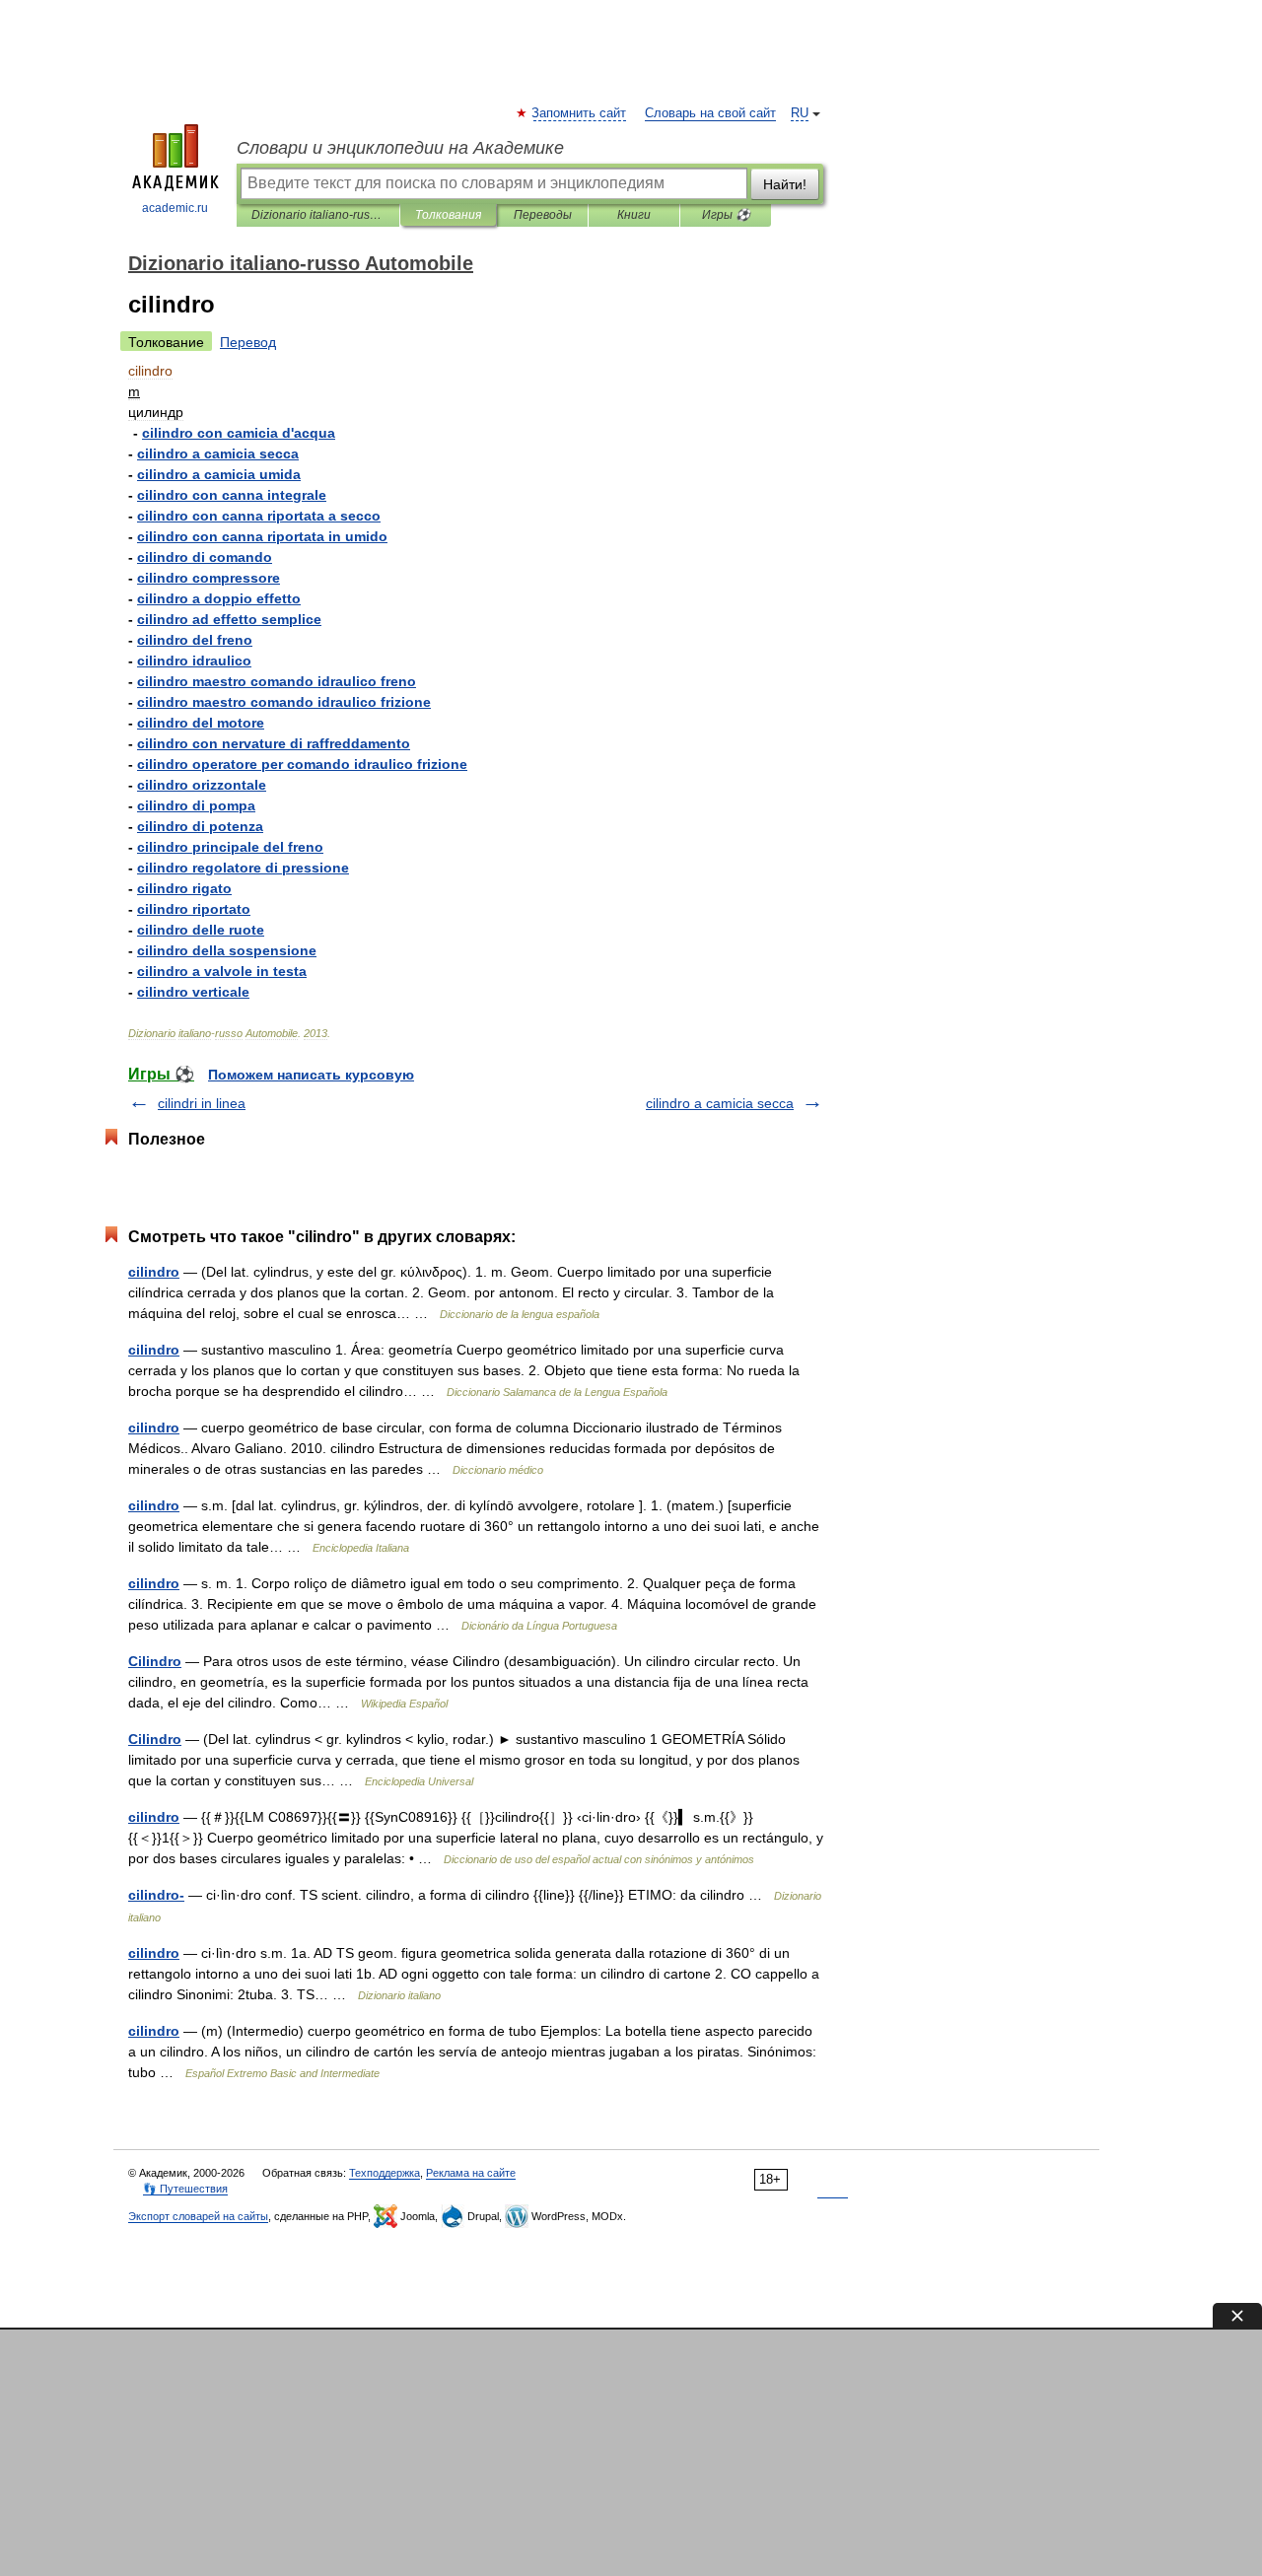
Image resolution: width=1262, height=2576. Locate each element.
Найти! (785, 184)
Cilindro (155, 1661)
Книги (634, 215)
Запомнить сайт (580, 113)
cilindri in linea (202, 1103)
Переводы (543, 215)
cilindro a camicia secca (720, 1103)
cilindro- (156, 1895)
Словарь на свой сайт (710, 113)
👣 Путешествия (185, 2189)
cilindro (154, 1272)
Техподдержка (385, 2173)
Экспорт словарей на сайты (198, 2216)
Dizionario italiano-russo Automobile (318, 215)
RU (800, 113)
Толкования (448, 215)
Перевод (248, 342)
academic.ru (175, 208)
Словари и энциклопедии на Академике (400, 148)
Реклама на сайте (471, 2173)
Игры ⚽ (726, 215)
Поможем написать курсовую (311, 1075)
